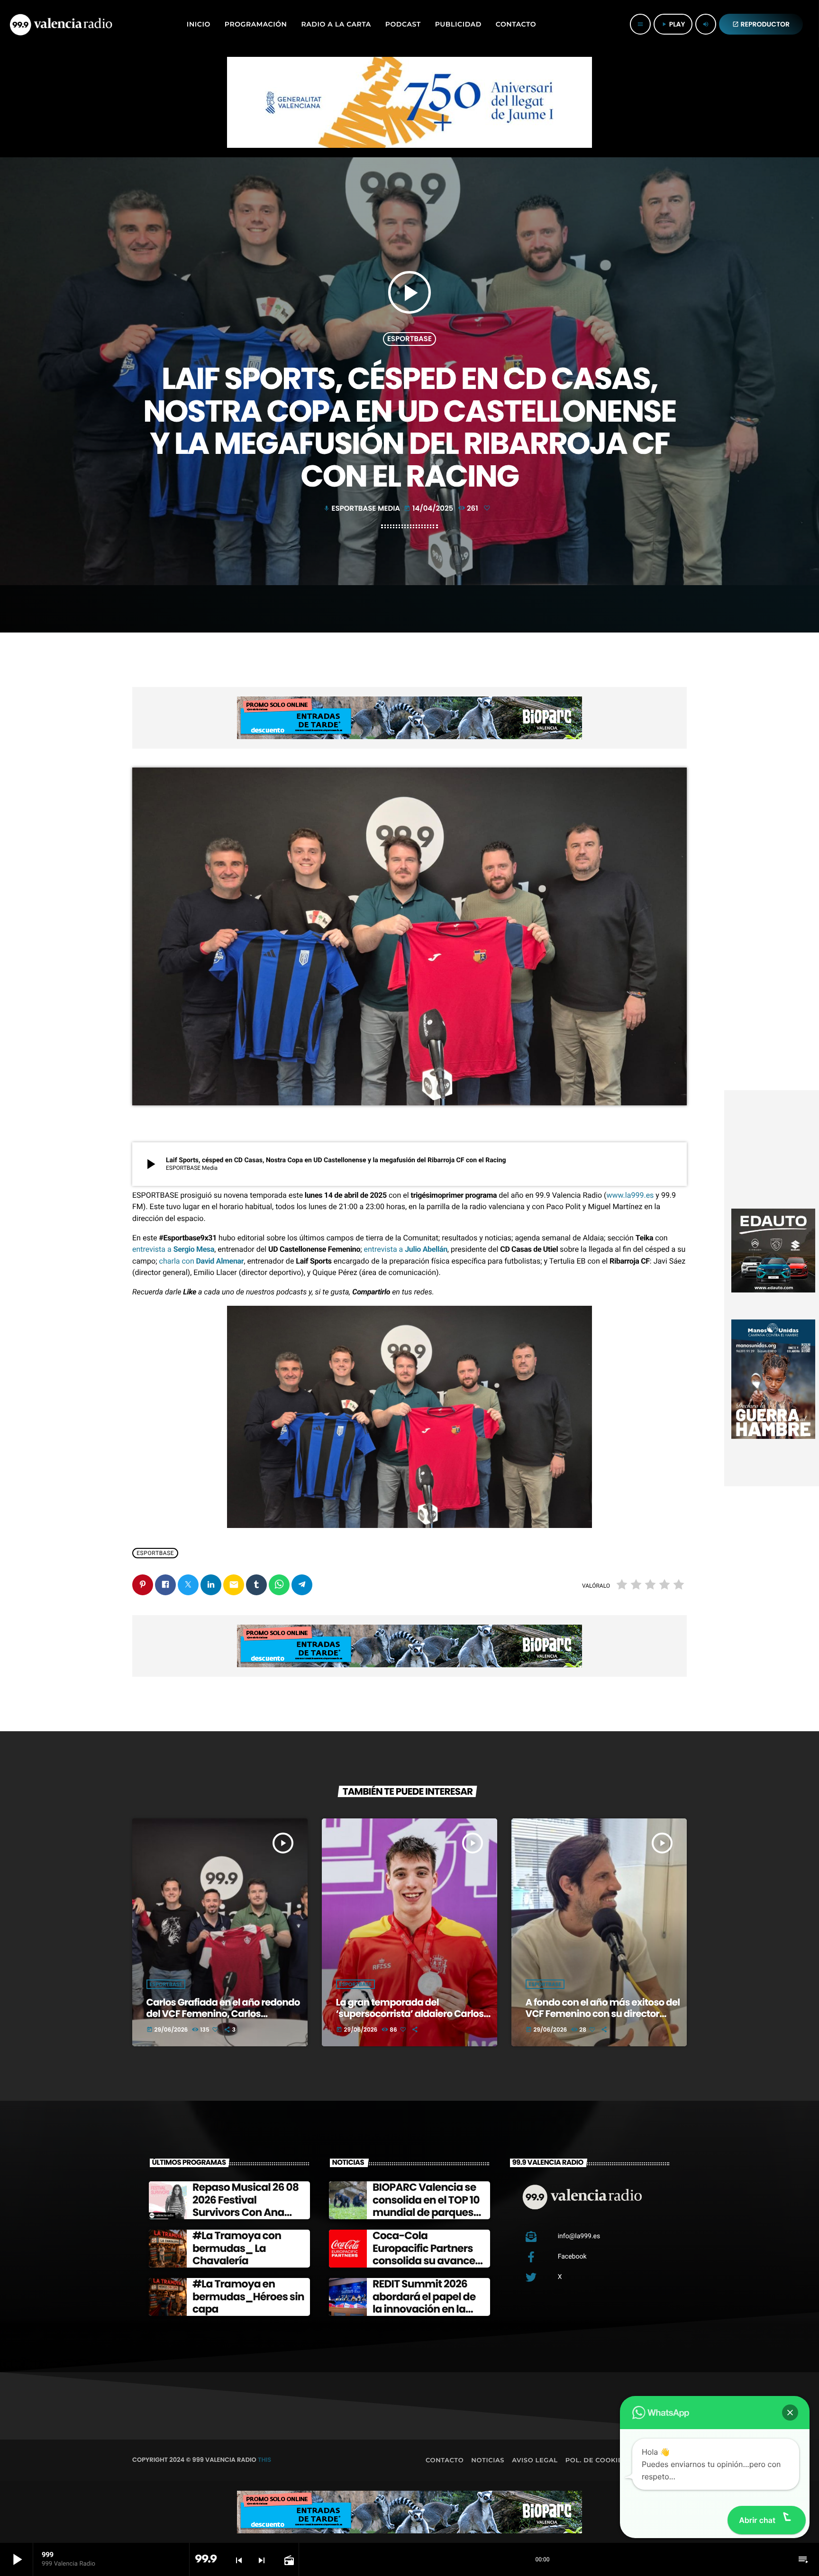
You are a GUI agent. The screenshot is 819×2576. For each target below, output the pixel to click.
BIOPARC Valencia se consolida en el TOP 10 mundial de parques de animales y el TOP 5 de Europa (428, 2212)
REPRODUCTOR (761, 24)
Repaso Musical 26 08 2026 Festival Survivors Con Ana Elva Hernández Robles (246, 2212)
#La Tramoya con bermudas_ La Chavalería (237, 2248)
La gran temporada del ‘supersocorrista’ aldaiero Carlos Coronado (410, 2014)
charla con (202, 1261)
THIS (264, 2460)
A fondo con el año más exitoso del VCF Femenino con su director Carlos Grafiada (603, 2014)
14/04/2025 (429, 509)
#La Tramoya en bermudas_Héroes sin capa (248, 2296)
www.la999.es (630, 1195)
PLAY (673, 24)
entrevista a (173, 1249)
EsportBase (409, 339)
